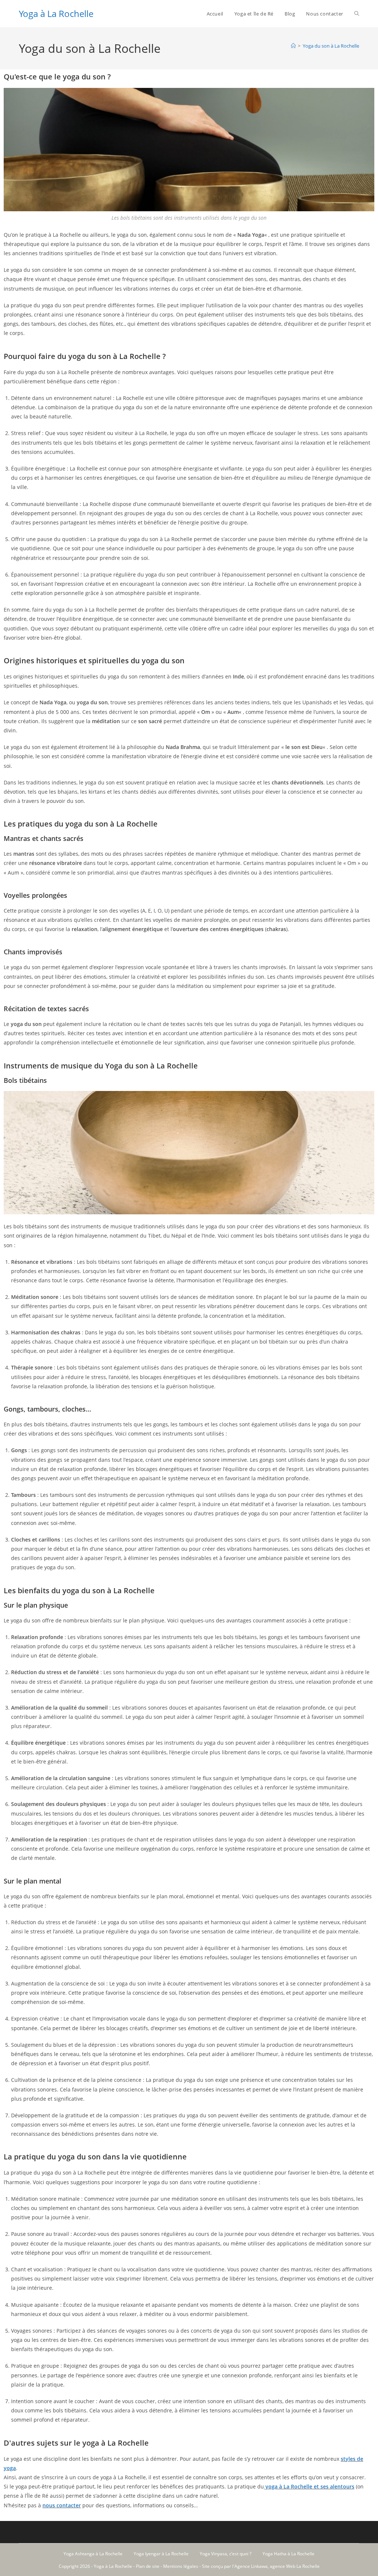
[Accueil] (293, 46)
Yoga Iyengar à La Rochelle (161, 2554)
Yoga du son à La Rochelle (331, 46)
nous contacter (62, 2505)
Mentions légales (181, 2566)
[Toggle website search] (357, 14)
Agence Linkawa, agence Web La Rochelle (277, 2566)
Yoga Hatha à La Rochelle (288, 2554)
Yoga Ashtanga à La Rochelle (93, 2554)
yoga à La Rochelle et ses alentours (309, 2486)
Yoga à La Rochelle (56, 13)
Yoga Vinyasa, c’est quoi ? (226, 2554)
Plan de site (148, 2566)
